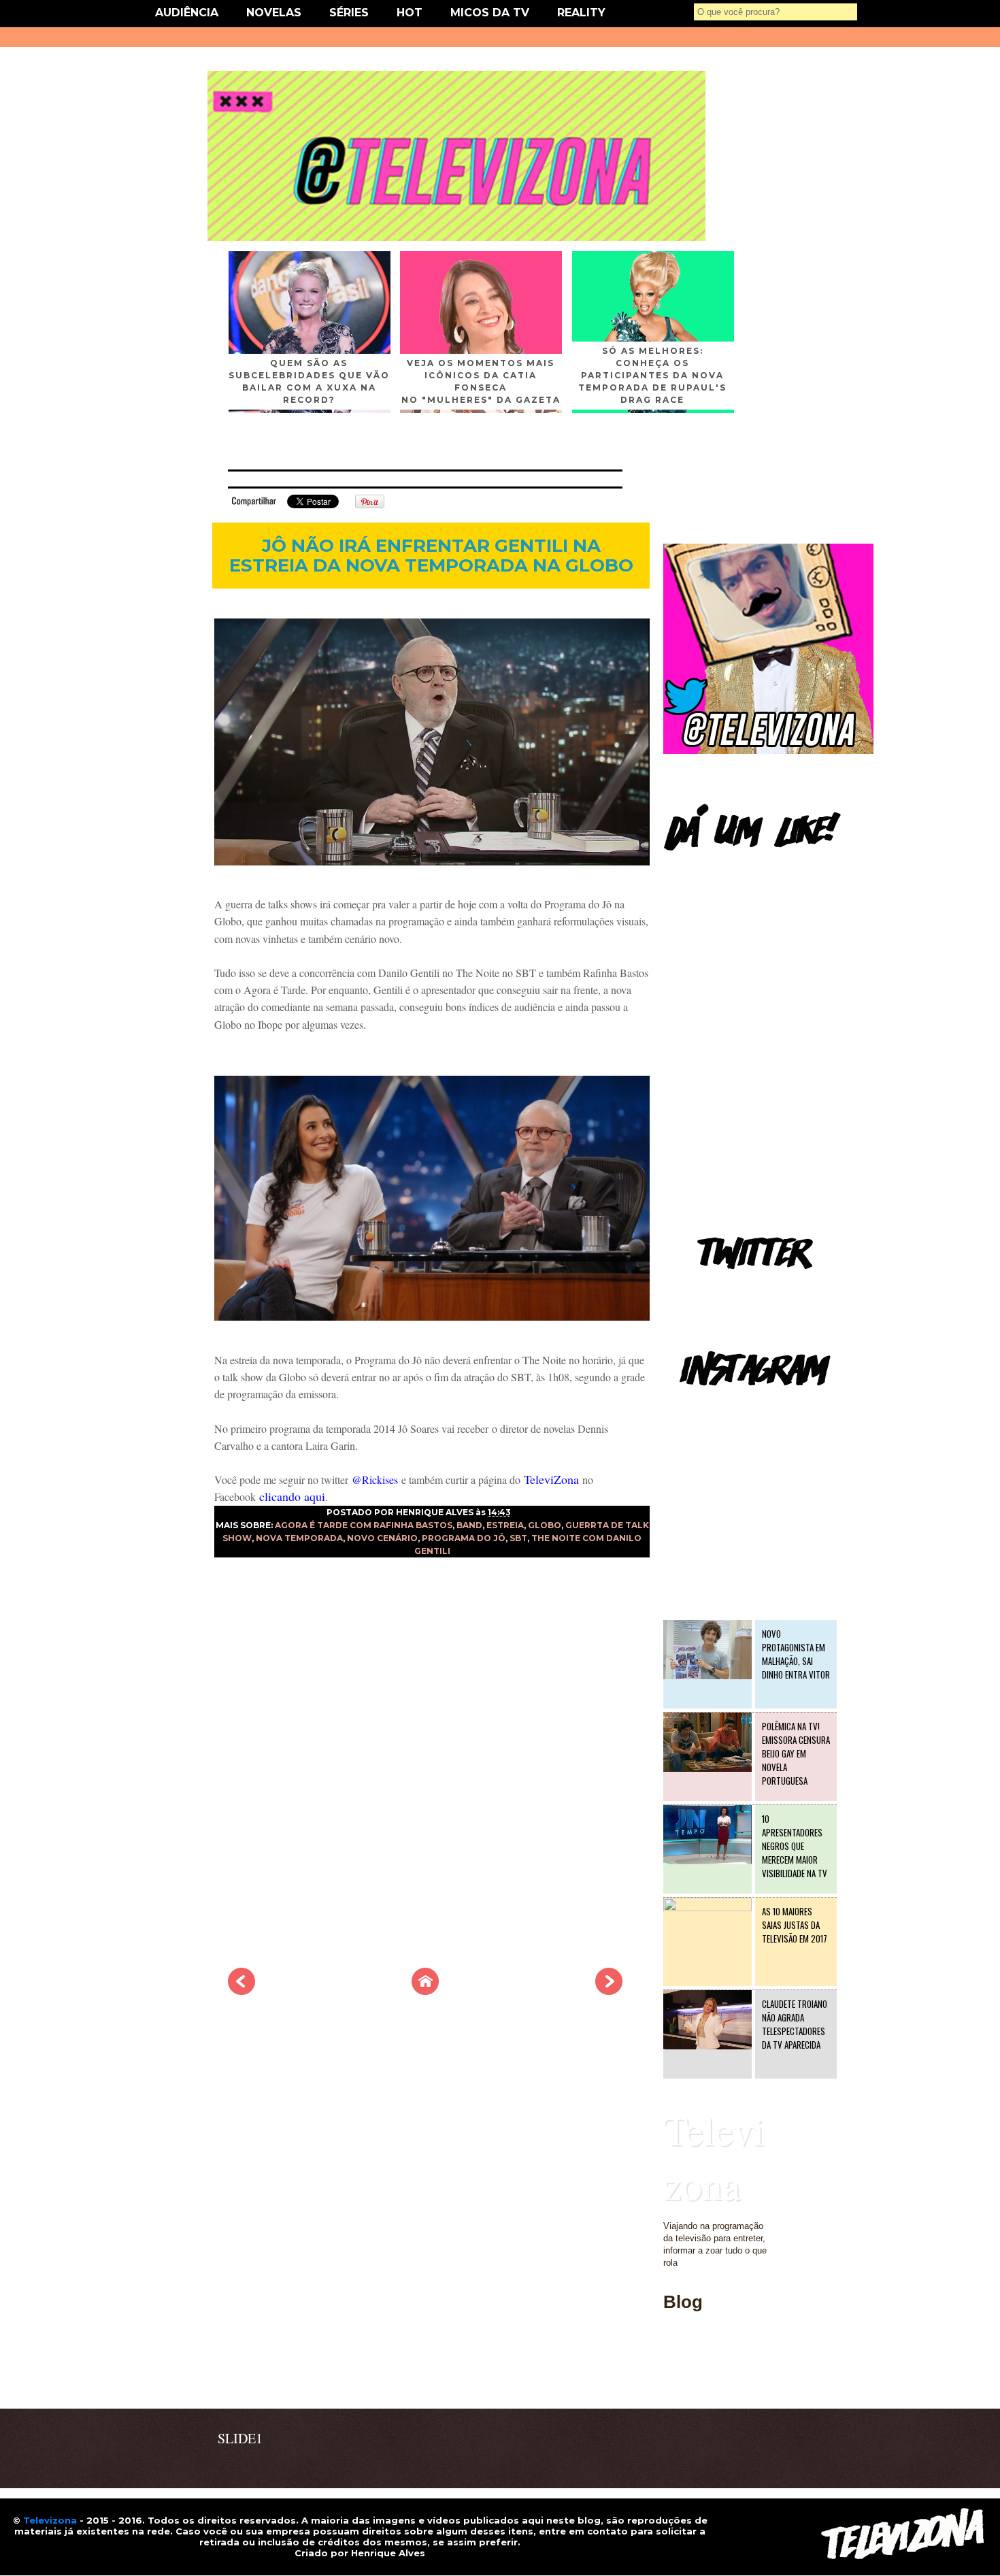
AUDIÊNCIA (187, 13)
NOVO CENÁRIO (382, 1538)
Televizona (714, 2157)
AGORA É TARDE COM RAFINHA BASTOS (364, 1525)
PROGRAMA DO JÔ (464, 1538)
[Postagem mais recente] (241, 1991)
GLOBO (545, 1525)
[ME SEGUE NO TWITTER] (768, 751)
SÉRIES (349, 13)
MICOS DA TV (490, 13)
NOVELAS (274, 13)
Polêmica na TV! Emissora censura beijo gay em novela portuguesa (796, 1753)
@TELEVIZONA (696, 1405)
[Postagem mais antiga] (609, 1991)
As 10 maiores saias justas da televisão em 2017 (795, 1925)
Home (675, 2380)
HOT (410, 13)
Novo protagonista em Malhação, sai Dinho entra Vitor (796, 1654)
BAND (469, 1525)
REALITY (581, 13)
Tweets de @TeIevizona (711, 1289)
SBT (518, 1538)
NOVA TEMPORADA (299, 1538)
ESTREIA (505, 1525)
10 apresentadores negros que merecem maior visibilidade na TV (795, 1846)
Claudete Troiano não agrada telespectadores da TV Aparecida (795, 2024)
